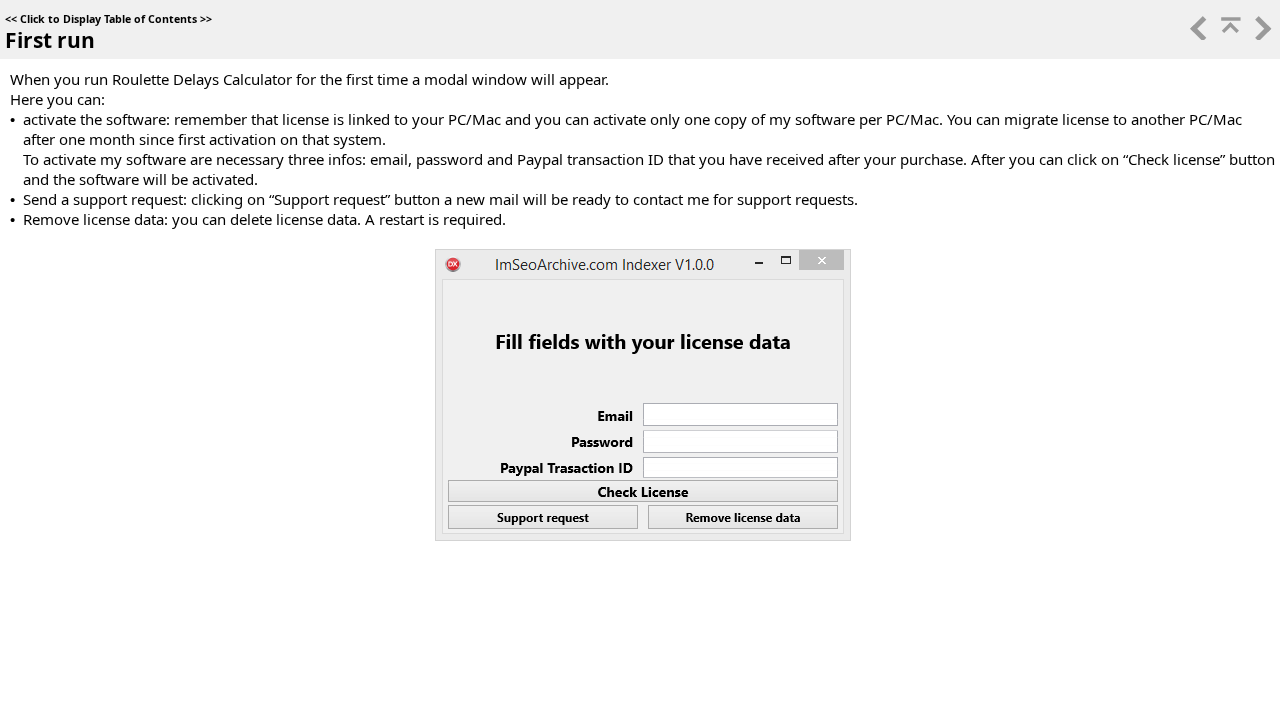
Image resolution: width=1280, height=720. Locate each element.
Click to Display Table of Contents (108, 19)
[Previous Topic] (1197, 34)
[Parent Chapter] (1229, 34)
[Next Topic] (1261, 34)
